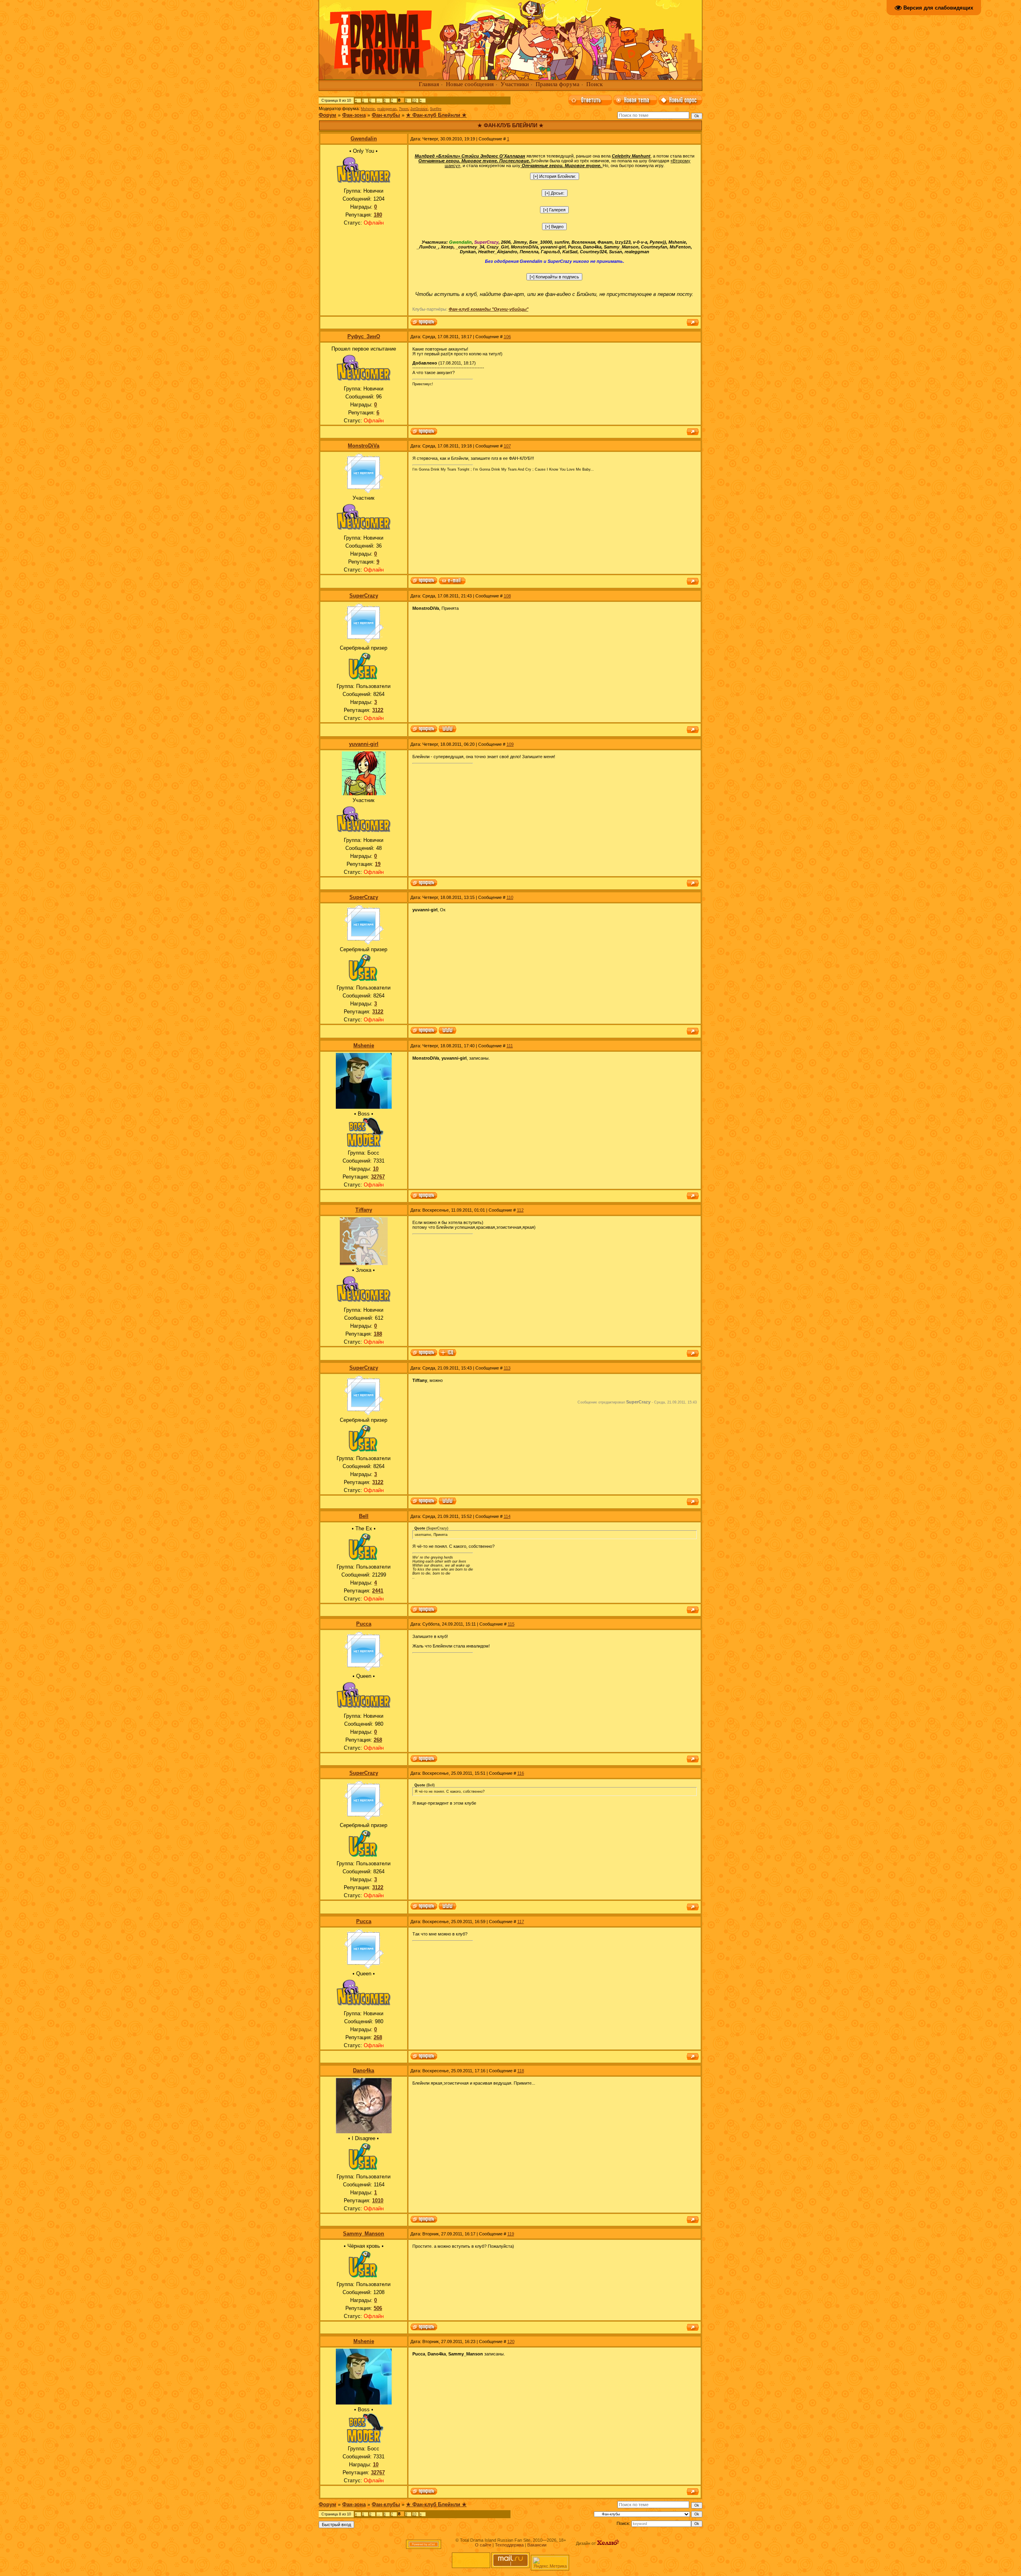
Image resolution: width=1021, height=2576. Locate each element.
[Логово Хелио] (608, 2543)
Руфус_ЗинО (364, 336)
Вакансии (537, 2545)
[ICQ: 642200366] (447, 1353)
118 (521, 2071)
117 (521, 1922)
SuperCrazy (364, 596)
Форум (327, 115)
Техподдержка (509, 2545)
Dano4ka (364, 2070)
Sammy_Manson (364, 2234)
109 (510, 744)
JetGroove (419, 109)
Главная (429, 84)
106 (507, 337)
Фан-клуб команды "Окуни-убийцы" (489, 309)
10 (414, 101)
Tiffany (364, 1210)
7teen (403, 109)
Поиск (594, 84)
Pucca (364, 1624)
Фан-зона (354, 115)
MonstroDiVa (364, 446)
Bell (364, 1516)
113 (507, 1368)
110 (510, 897)
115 (511, 1624)
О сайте (483, 2545)
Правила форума (558, 84)
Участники (515, 84)
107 (507, 446)
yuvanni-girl (364, 744)
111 (510, 1046)
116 (521, 1773)
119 (511, 2234)
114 (507, 1516)
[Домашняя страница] (447, 729)
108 (507, 596)
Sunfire (436, 109)
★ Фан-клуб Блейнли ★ (436, 115)
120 (511, 2341)
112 (520, 1210)
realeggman (387, 109)
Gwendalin (364, 139)
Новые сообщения (470, 84)
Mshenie (368, 109)
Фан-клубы (386, 115)
